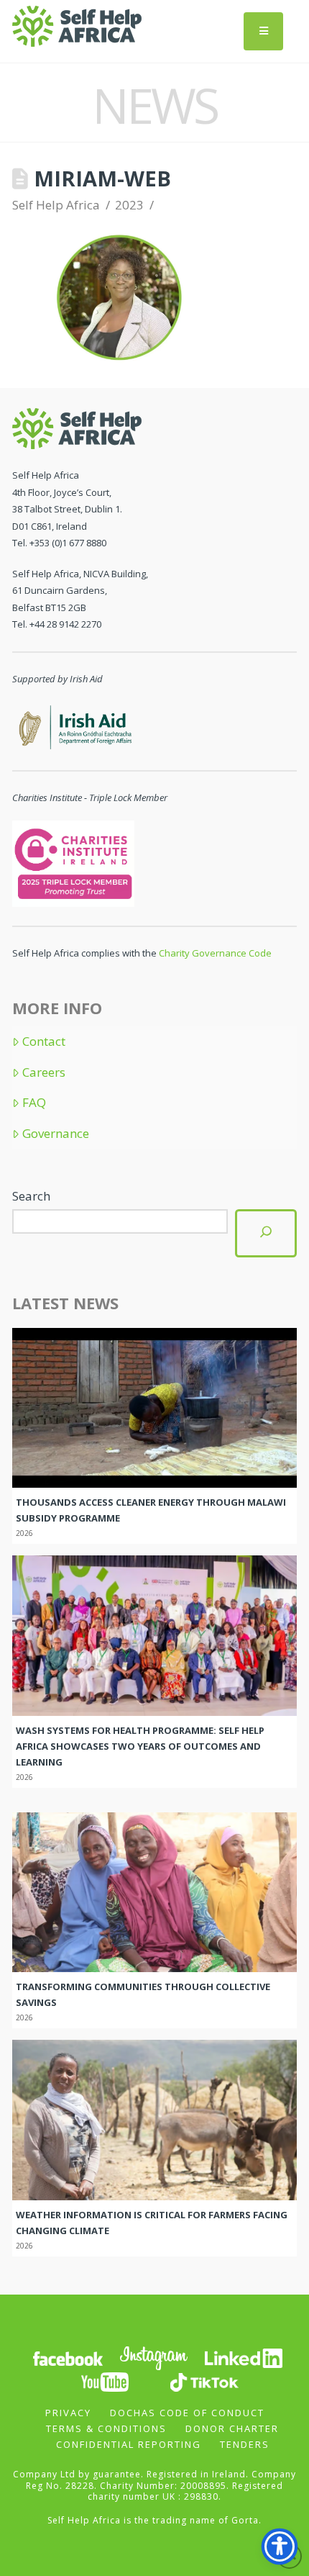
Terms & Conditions (106, 2428)
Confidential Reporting (129, 2444)
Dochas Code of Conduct (187, 2413)
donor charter (232, 2428)
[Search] (266, 1233)
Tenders (245, 2444)
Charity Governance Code (215, 953)
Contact (44, 1041)
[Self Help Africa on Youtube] (105, 2381)
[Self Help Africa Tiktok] (204, 2381)
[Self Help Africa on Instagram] (154, 2358)
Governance (56, 1134)
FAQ (34, 1103)
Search (31, 1196)
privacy (68, 2413)
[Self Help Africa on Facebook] (68, 2358)
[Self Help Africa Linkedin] (241, 2358)
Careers (44, 1072)
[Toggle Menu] (263, 31)
